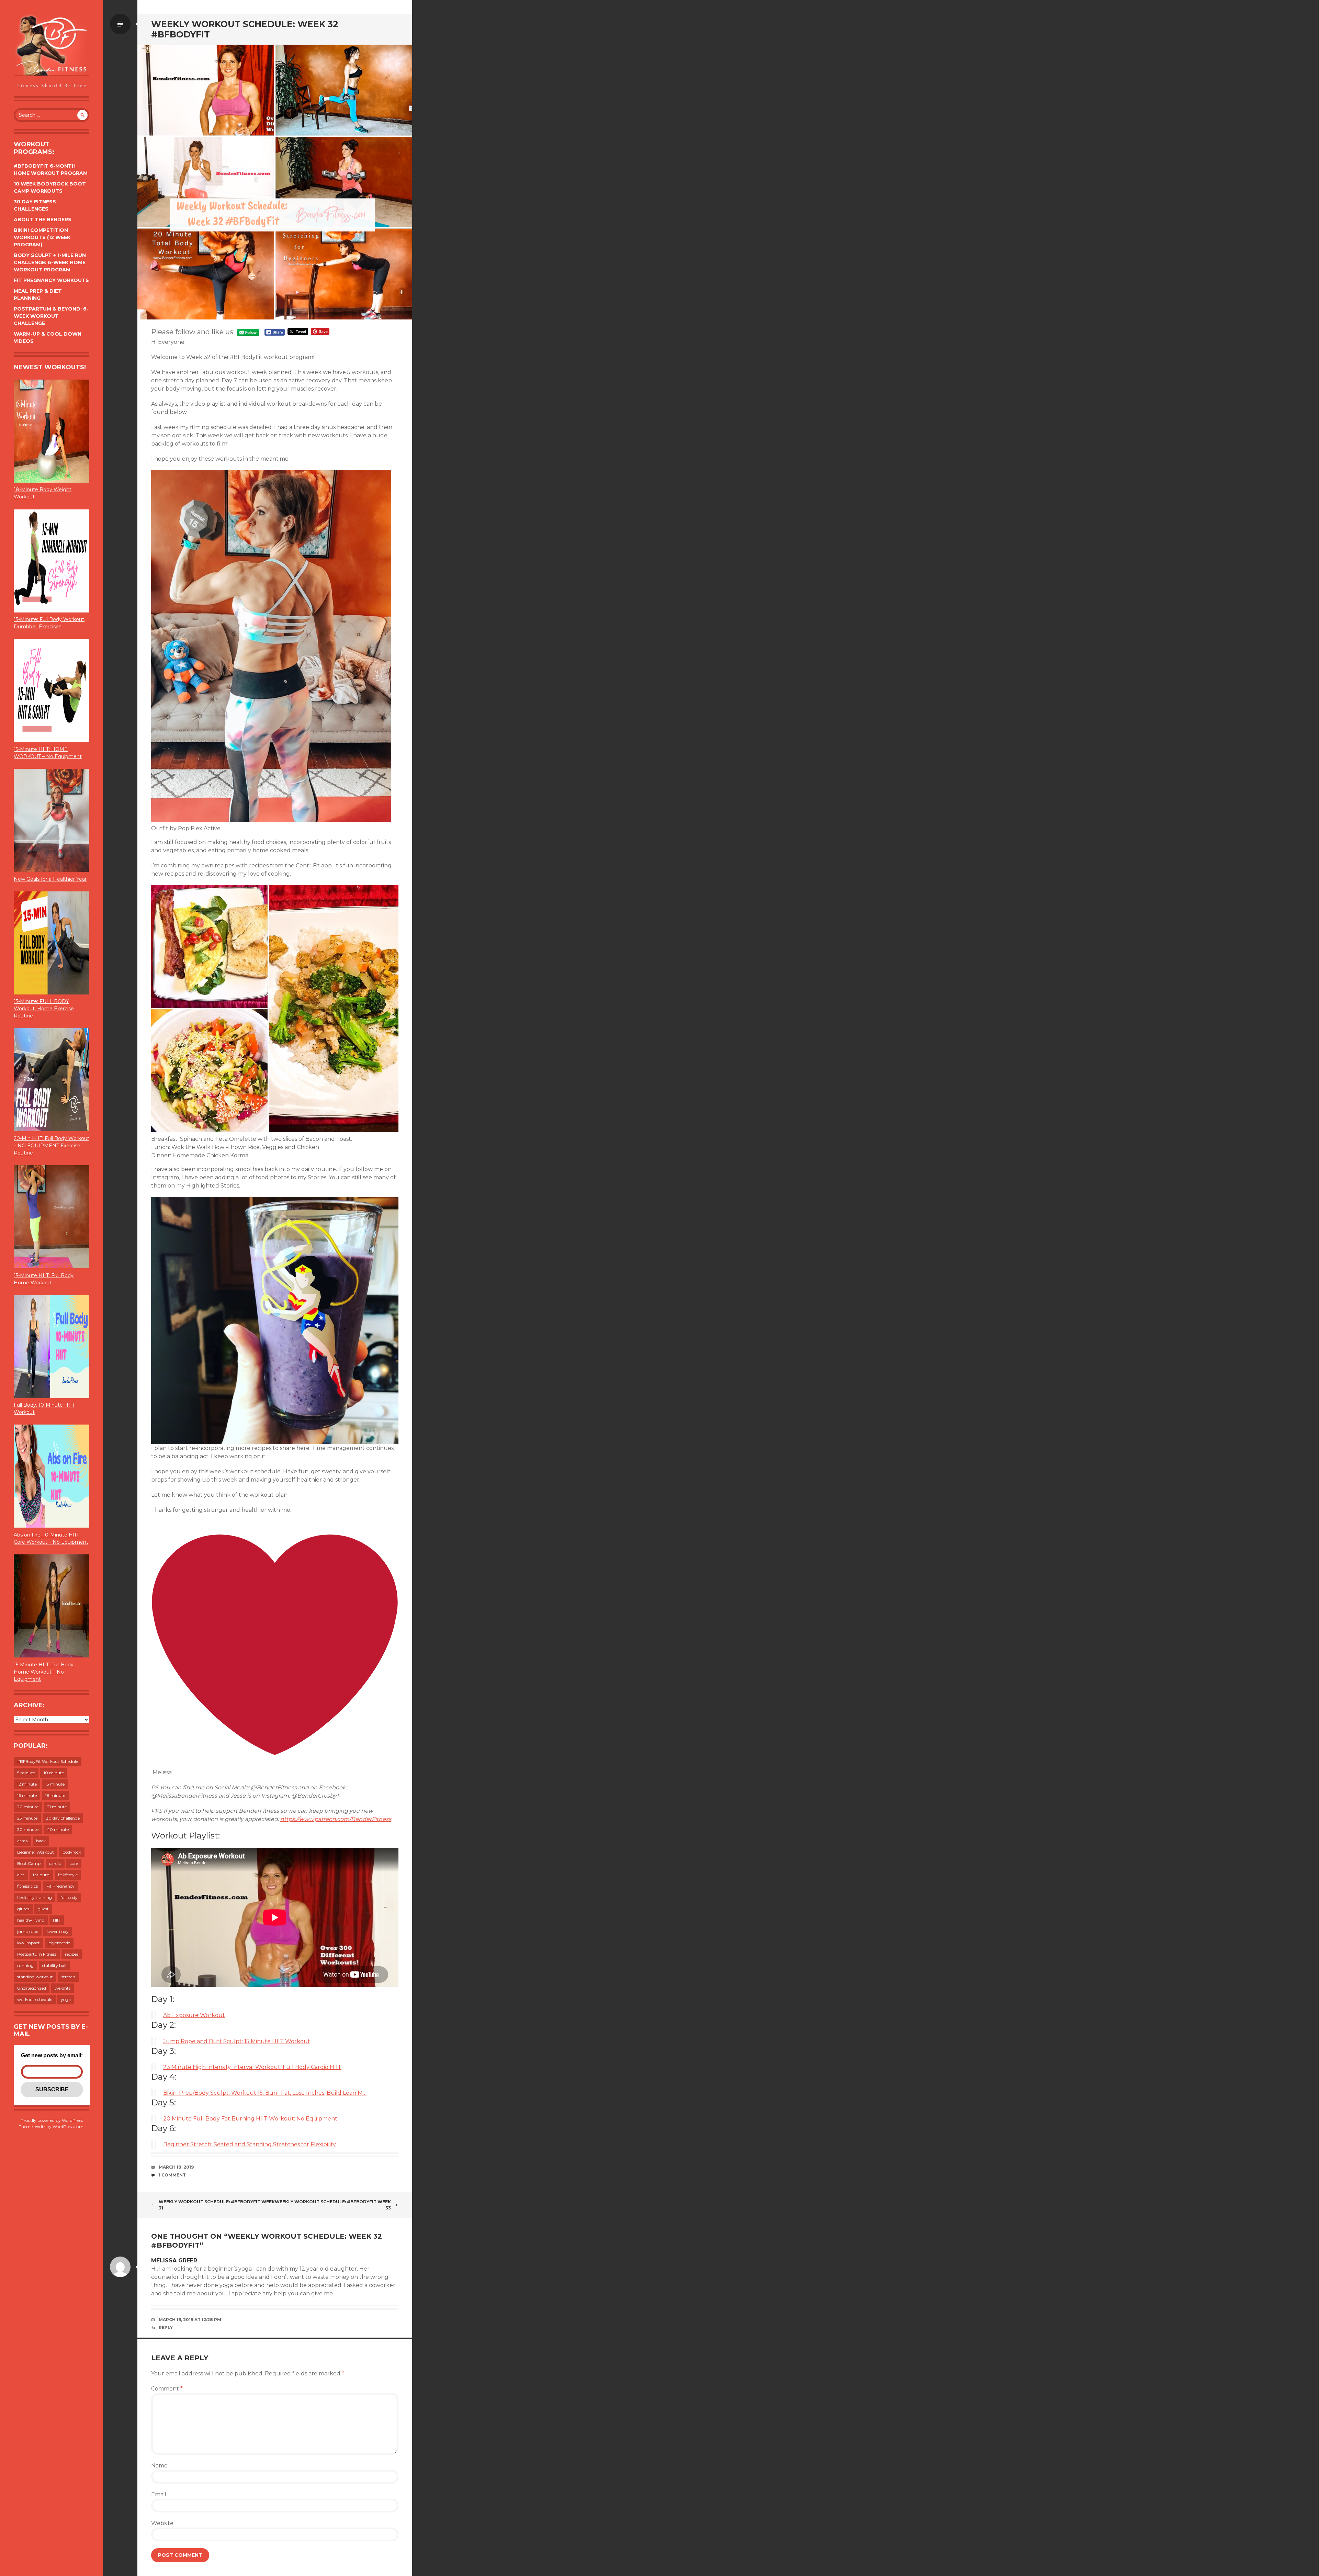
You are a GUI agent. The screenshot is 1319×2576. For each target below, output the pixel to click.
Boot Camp (29, 1863)
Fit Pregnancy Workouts (51, 280)
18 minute (55, 1795)
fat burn (41, 1875)
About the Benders (43, 220)
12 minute (27, 1784)
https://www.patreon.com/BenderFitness (336, 1819)
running (25, 1965)
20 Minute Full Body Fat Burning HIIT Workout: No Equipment (250, 2119)
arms (22, 1841)
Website (162, 2523)
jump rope (28, 1931)
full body (69, 1897)
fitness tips (27, 1886)
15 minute (55, 1784)
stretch (68, 1977)
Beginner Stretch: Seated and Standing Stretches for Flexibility (250, 2144)
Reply (166, 2327)
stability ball (54, 1965)
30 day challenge (63, 1818)
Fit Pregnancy (60, 1886)
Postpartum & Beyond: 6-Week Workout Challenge (51, 316)
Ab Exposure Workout (194, 2015)
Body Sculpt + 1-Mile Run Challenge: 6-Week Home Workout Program (50, 262)
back (41, 1841)
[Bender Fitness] (52, 52)
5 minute (26, 1773)
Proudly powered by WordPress (52, 2120)
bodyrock (72, 1852)
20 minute (28, 1807)
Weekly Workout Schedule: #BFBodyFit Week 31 (217, 2205)
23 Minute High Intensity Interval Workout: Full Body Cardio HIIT (252, 2067)
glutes (23, 1909)
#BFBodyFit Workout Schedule (48, 1761)
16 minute (27, 1795)
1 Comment (172, 2175)
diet (21, 1875)
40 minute (58, 1829)
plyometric (59, 1943)
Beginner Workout (36, 1852)
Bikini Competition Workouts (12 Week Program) (42, 237)
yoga (66, 1999)
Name (159, 2466)
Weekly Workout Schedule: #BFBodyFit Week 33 (333, 2205)
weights (63, 1988)
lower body (58, 1931)
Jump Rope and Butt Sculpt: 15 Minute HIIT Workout (237, 2041)
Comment (167, 2389)
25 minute (27, 1818)
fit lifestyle (68, 1875)
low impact (29, 1943)
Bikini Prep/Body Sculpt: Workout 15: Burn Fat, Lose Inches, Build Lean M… (265, 2093)
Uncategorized (32, 1988)
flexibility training (35, 1897)
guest (43, 1909)
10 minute (54, 1773)
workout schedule (35, 1999)
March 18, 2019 (176, 2167)
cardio (55, 1863)
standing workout (35, 1977)
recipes (72, 1954)
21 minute (57, 1807)
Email (159, 2494)
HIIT (57, 1920)
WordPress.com (68, 2127)
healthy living (31, 1920)
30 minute (28, 1829)
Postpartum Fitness (37, 1954)
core (74, 1863)
